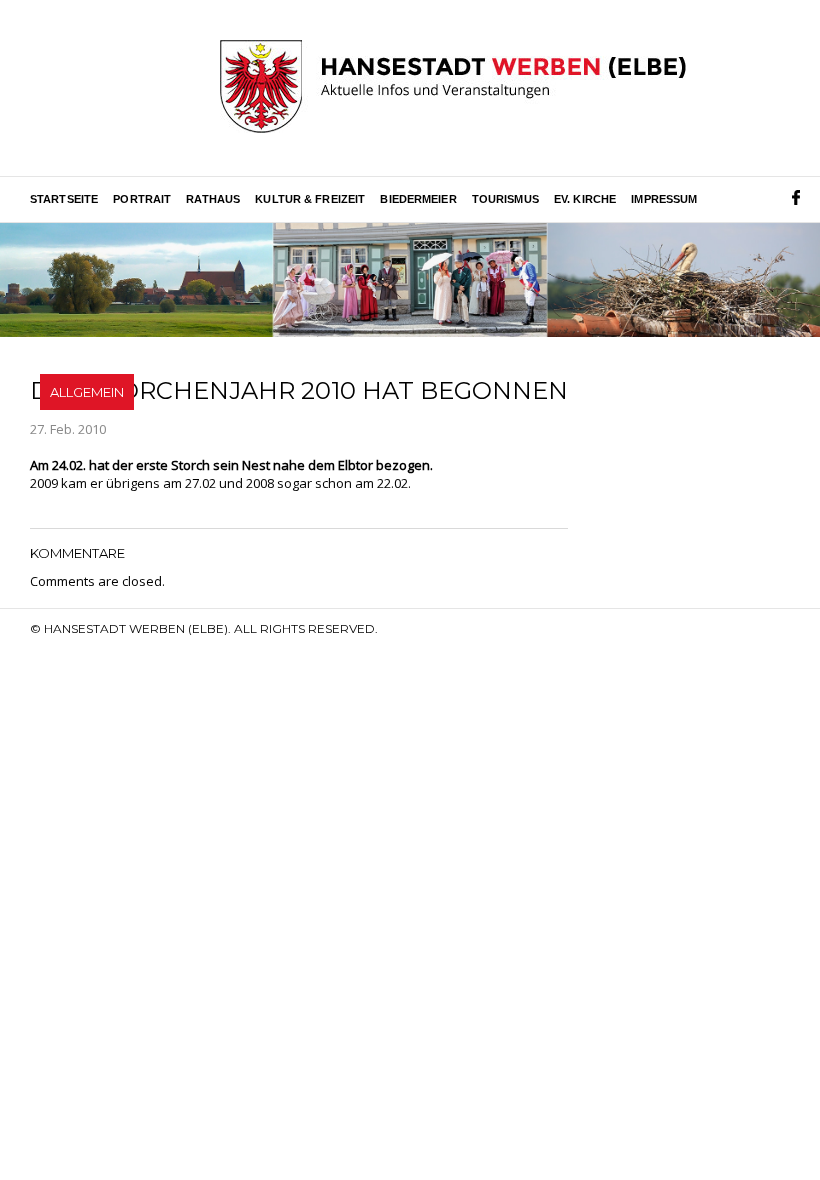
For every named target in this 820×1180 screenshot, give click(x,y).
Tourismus (505, 199)
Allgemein (87, 392)
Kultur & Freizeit (310, 199)
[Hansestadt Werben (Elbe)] (453, 88)
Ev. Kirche (585, 199)
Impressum (664, 199)
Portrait (142, 199)
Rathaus (213, 199)
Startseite (64, 199)
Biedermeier (418, 199)
